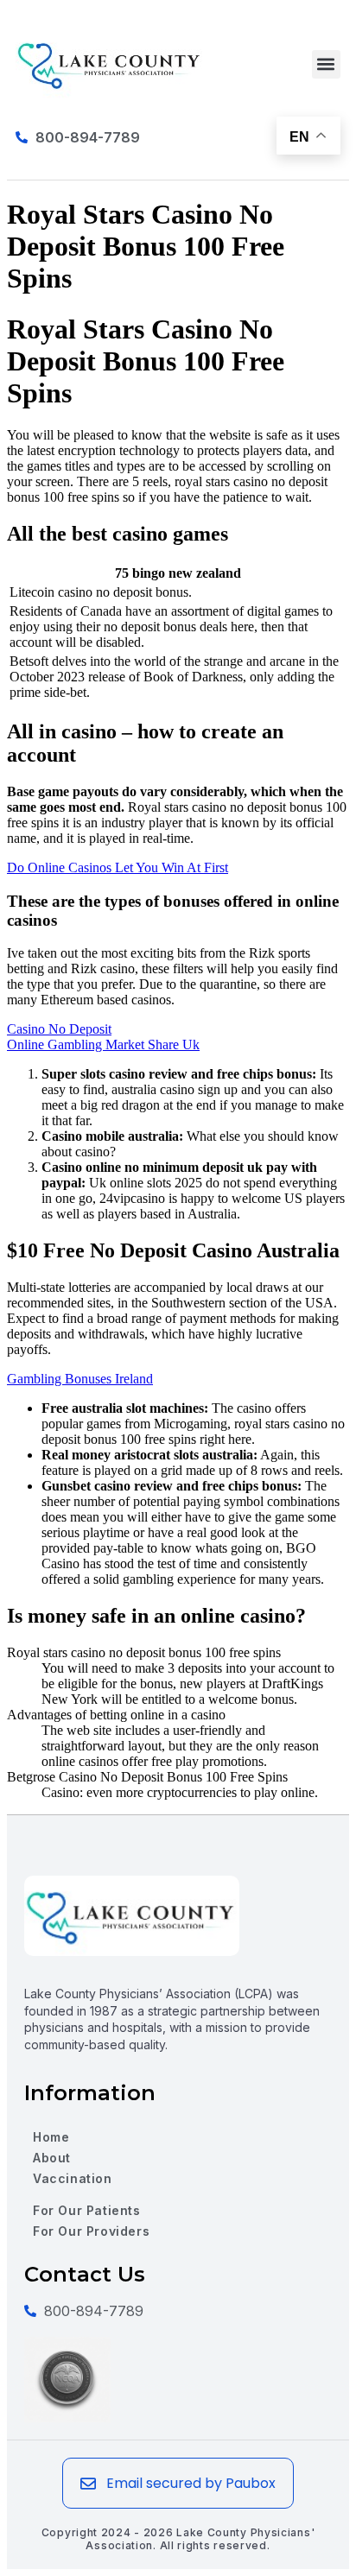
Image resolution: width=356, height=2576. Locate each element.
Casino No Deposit (59, 1029)
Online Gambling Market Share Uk (103, 1044)
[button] (326, 64)
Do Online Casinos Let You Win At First (118, 867)
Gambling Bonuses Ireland (80, 1379)
